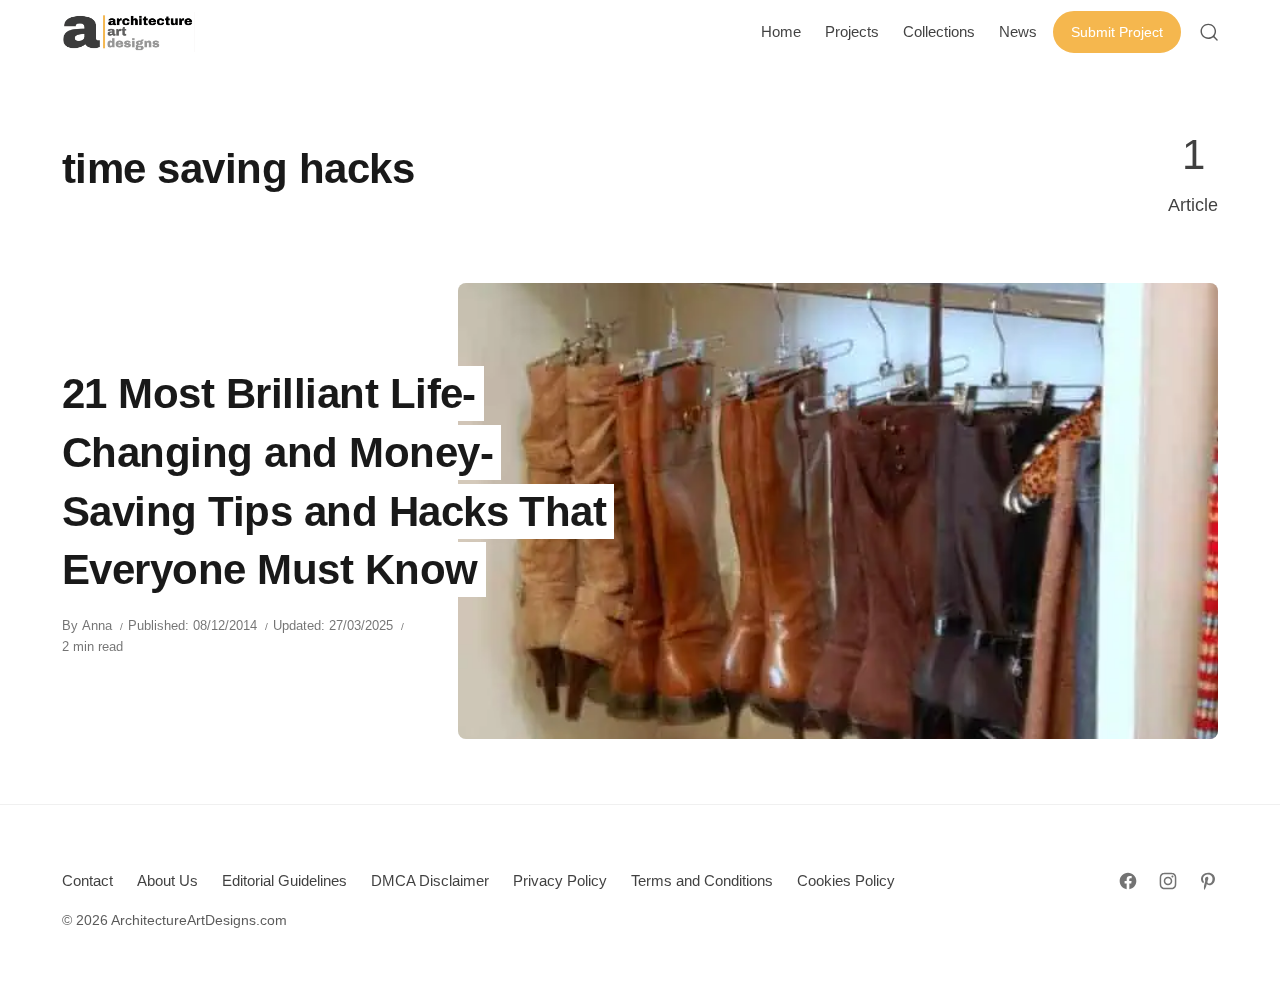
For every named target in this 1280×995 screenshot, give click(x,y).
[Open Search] (1209, 32)
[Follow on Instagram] (1168, 881)
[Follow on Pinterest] (1208, 881)
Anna (97, 625)
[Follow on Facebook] (1128, 881)
